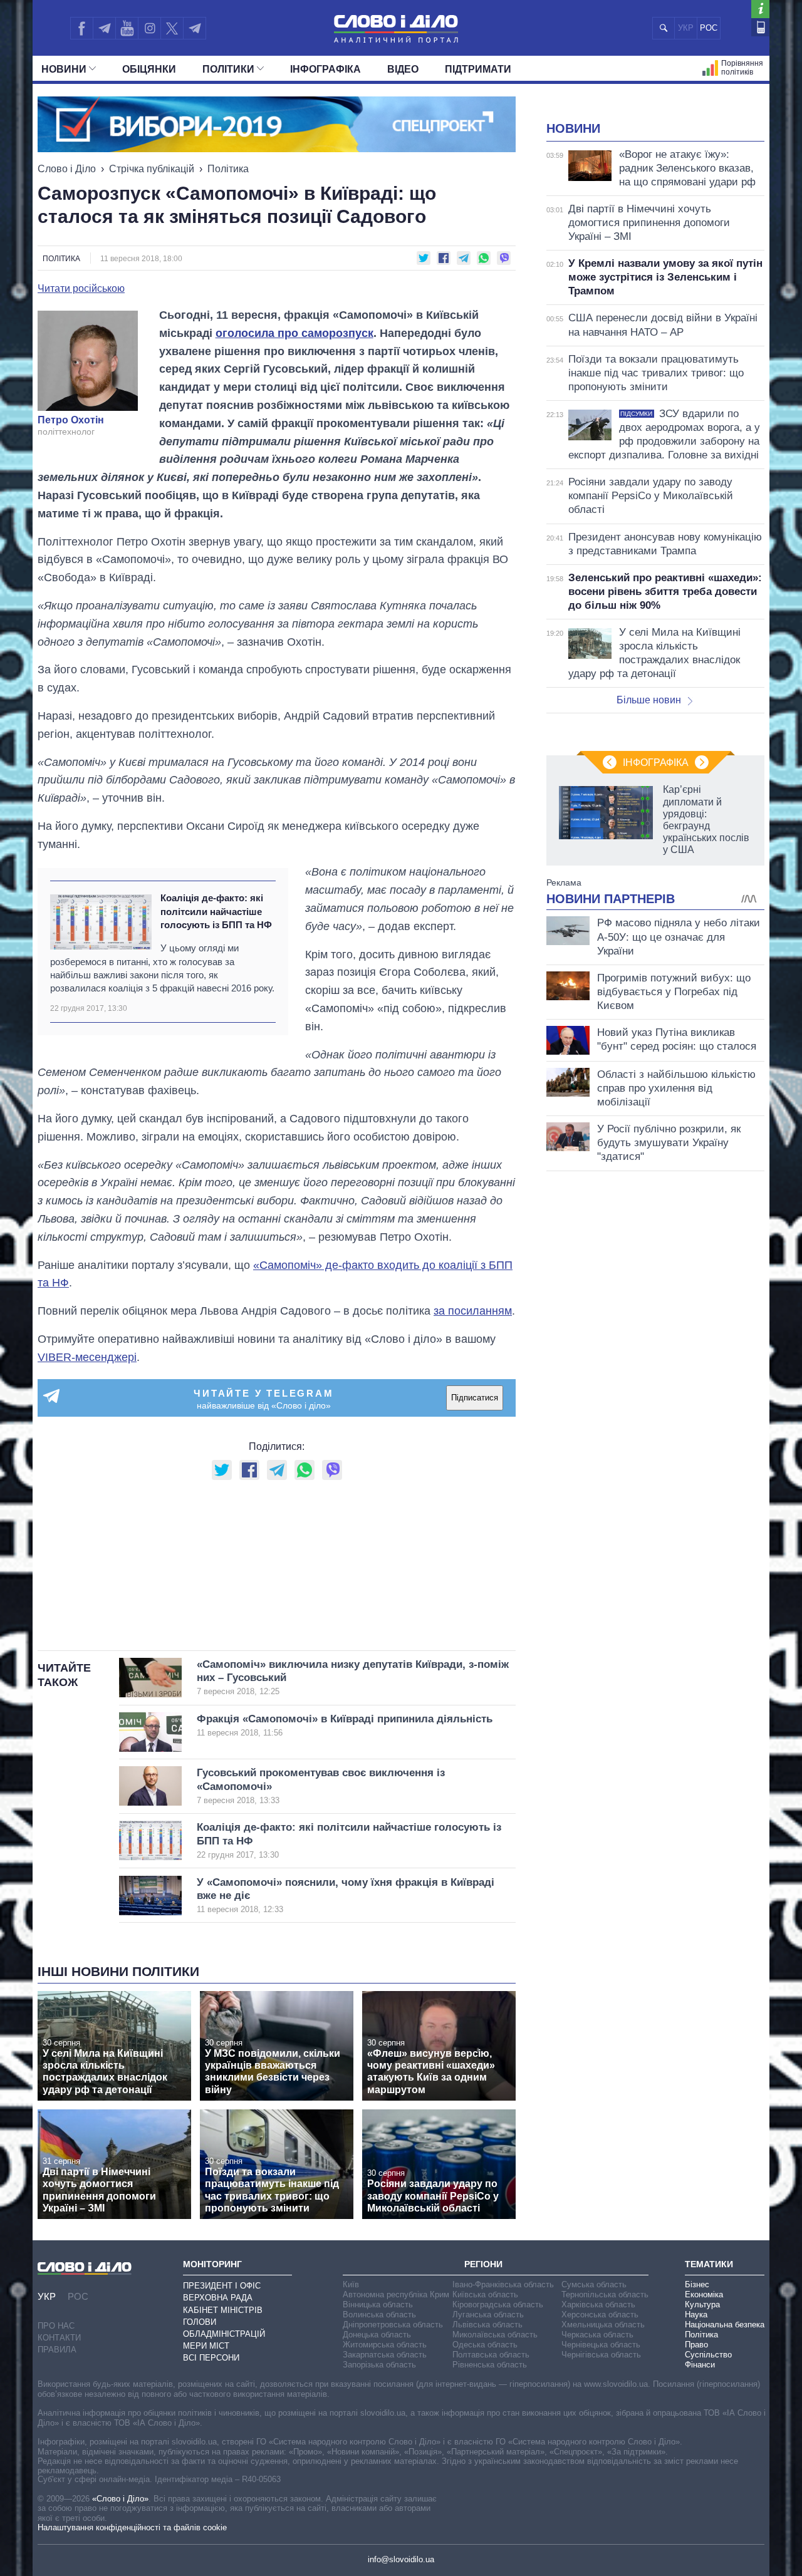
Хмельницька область (603, 2325)
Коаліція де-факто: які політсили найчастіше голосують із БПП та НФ (216, 911)
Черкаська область (597, 2335)
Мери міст (206, 2346)
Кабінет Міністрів (223, 2310)
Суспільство (708, 2355)
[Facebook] (81, 28)
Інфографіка (325, 69)
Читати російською (81, 289)
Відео (403, 69)
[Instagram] (149, 28)
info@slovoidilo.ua (401, 2559)
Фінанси (700, 2365)
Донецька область (377, 2335)
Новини (64, 69)
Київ (351, 2284)
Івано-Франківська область (503, 2284)
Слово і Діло (67, 169)
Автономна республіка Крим (396, 2294)
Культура (702, 2304)
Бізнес (697, 2284)
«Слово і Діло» (120, 2499)
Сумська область (594, 2284)
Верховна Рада (218, 2298)
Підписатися (475, 1398)
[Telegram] (104, 28)
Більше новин (649, 700)
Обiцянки (149, 69)
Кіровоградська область (498, 2304)
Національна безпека (725, 2325)
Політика (228, 169)
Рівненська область (490, 2365)
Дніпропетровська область (393, 2325)
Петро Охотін (71, 420)
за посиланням (473, 1311)
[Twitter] (172, 28)
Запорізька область (379, 2365)
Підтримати (478, 69)
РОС (709, 28)
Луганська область (488, 2315)
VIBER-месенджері (87, 1357)
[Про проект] (760, 9)
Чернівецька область (601, 2345)
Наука (696, 2315)
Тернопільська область (605, 2294)
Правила (57, 2350)
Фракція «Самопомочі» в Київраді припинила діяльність (345, 1725)
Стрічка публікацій (152, 169)
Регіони (483, 2264)
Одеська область (485, 2345)
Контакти (59, 2338)
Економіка (704, 2294)
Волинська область (379, 2315)
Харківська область (598, 2304)
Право (696, 2345)
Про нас (56, 2326)
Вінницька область (378, 2304)
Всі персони (211, 2358)
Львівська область (487, 2325)
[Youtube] (127, 28)
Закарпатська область (385, 2355)
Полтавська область (491, 2355)
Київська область (485, 2294)
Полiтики (228, 69)
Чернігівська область (601, 2355)
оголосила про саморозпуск (294, 333)
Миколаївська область (495, 2335)
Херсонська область (600, 2315)
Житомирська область (385, 2345)
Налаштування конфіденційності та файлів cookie (132, 2527)
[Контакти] (760, 27)
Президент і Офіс (222, 2286)
